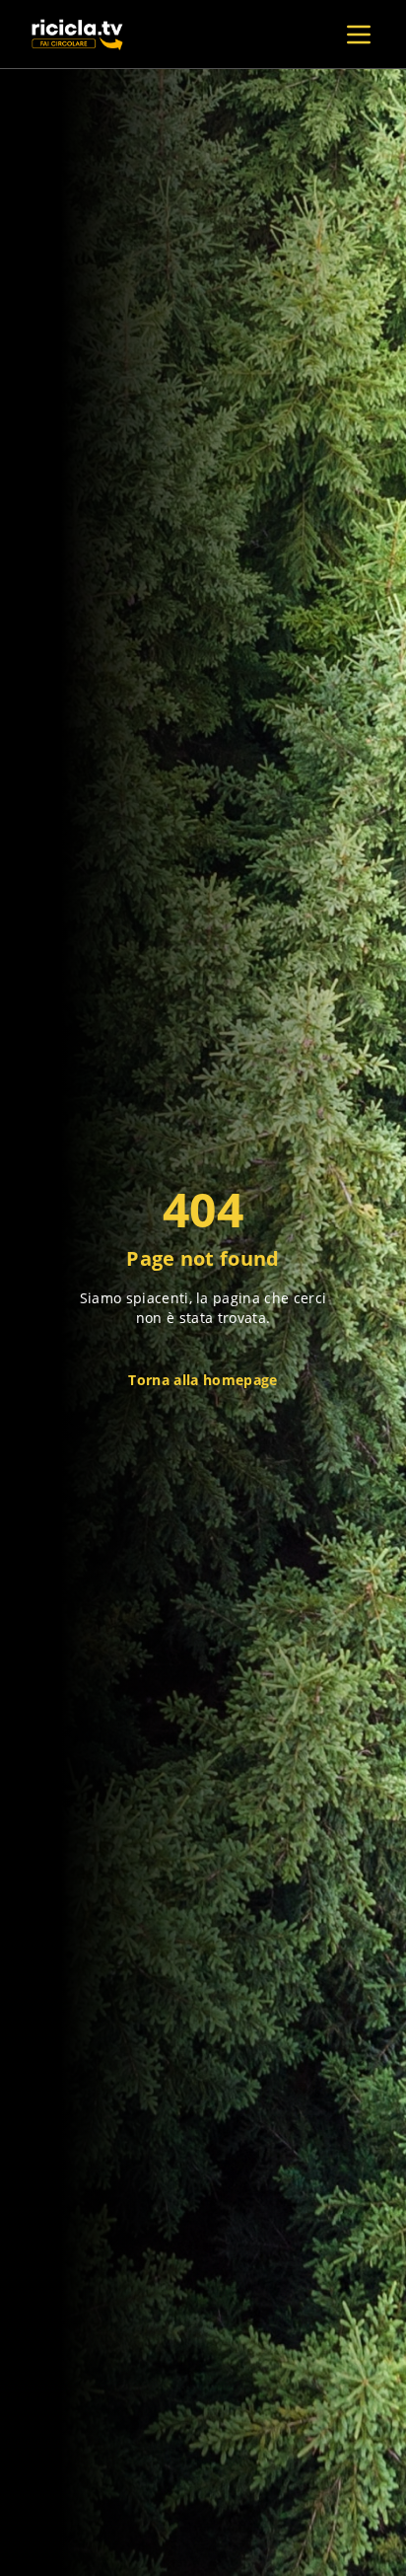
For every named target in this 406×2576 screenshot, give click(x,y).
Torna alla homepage (203, 1380)
